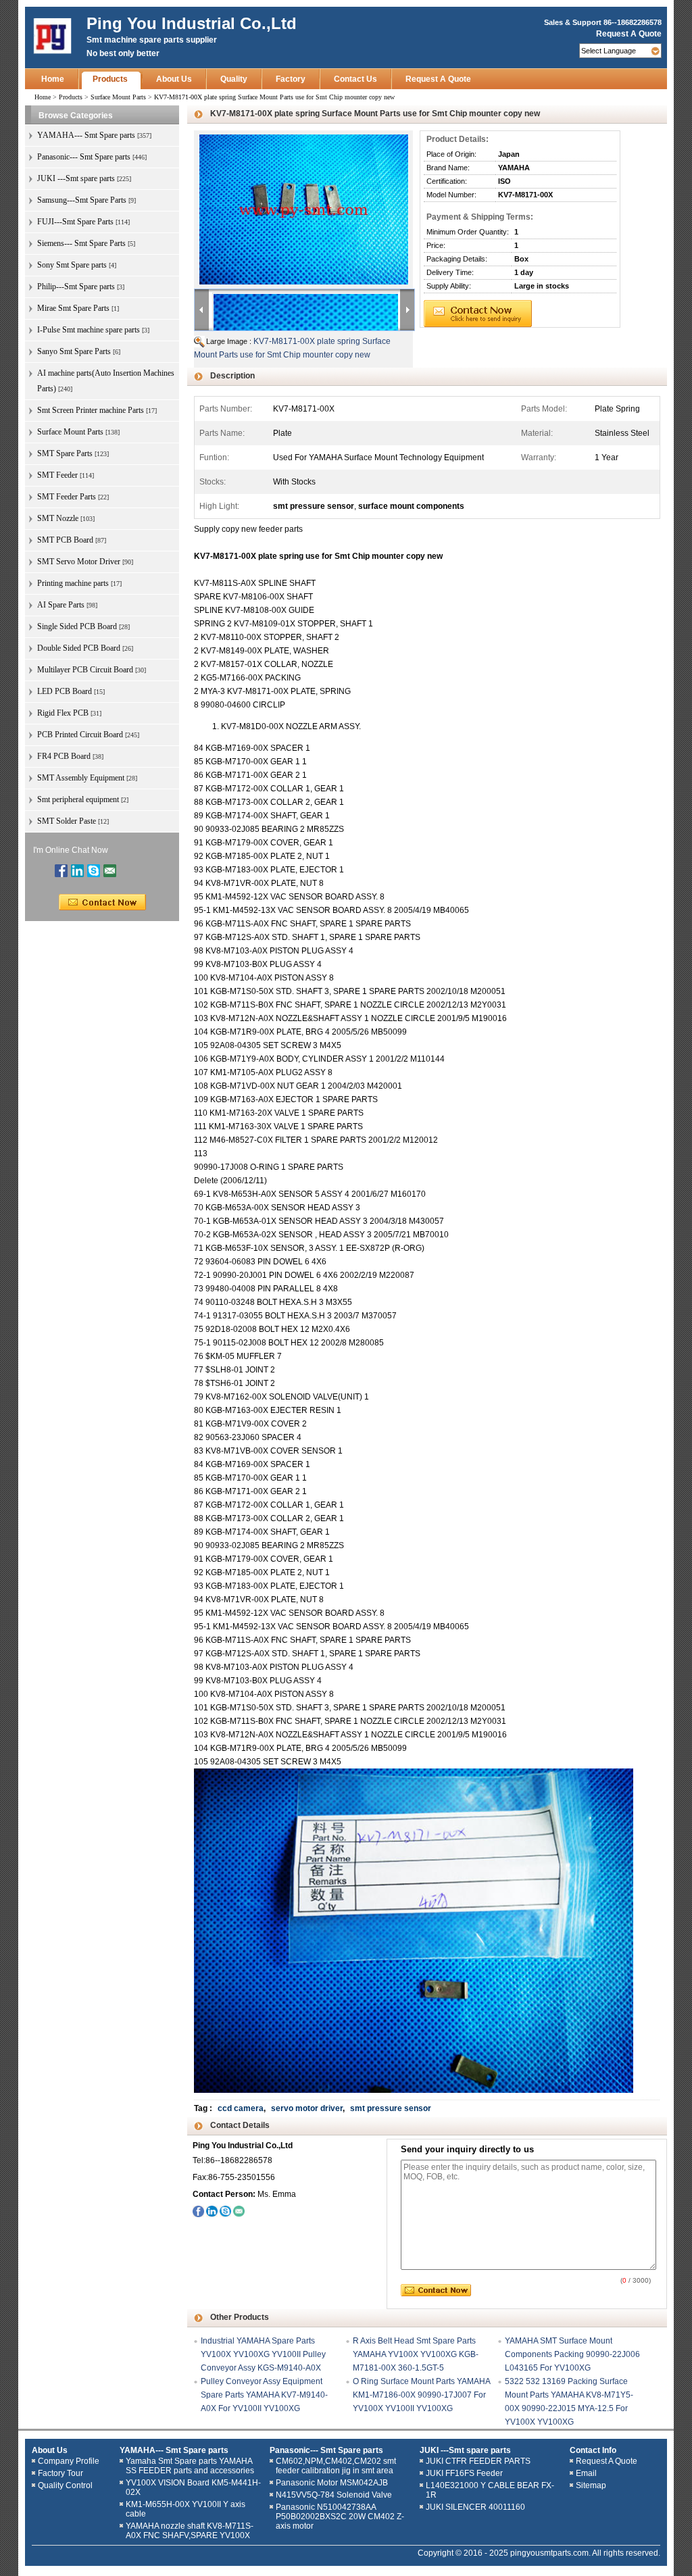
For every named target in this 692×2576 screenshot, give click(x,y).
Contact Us (355, 79)
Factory (291, 79)
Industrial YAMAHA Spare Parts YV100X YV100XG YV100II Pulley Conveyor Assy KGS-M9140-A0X (263, 2354)
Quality (234, 79)
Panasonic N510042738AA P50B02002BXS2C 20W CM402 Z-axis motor (340, 2517)
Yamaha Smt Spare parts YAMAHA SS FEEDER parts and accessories (190, 2466)
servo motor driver (307, 2108)
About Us (174, 79)
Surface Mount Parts (118, 97)
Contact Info (593, 2450)
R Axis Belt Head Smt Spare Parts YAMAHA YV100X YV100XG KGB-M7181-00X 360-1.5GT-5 (416, 2354)
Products (110, 79)
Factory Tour (60, 2473)
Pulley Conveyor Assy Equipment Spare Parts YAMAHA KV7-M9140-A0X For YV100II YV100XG (264, 2395)
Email (586, 2473)
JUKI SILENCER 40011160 (475, 2507)
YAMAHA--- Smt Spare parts (174, 2450)
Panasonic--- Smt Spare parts (326, 2450)
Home (53, 79)
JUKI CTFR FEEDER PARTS (478, 2461)
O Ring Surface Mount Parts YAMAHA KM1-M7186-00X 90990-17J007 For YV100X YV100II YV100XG (421, 2395)
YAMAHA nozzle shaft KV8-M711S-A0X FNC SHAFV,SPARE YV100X (190, 2531)
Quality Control (65, 2485)
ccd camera (241, 2108)
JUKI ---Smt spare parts (465, 2450)
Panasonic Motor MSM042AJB (332, 2483)
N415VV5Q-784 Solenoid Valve (334, 2495)
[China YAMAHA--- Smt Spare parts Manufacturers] (52, 36)
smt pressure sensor (391, 2108)
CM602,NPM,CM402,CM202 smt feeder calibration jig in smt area (336, 2466)
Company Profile (69, 2461)
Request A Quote (629, 34)
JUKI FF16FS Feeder (464, 2473)
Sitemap (591, 2485)
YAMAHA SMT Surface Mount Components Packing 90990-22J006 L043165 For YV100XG (572, 2354)
